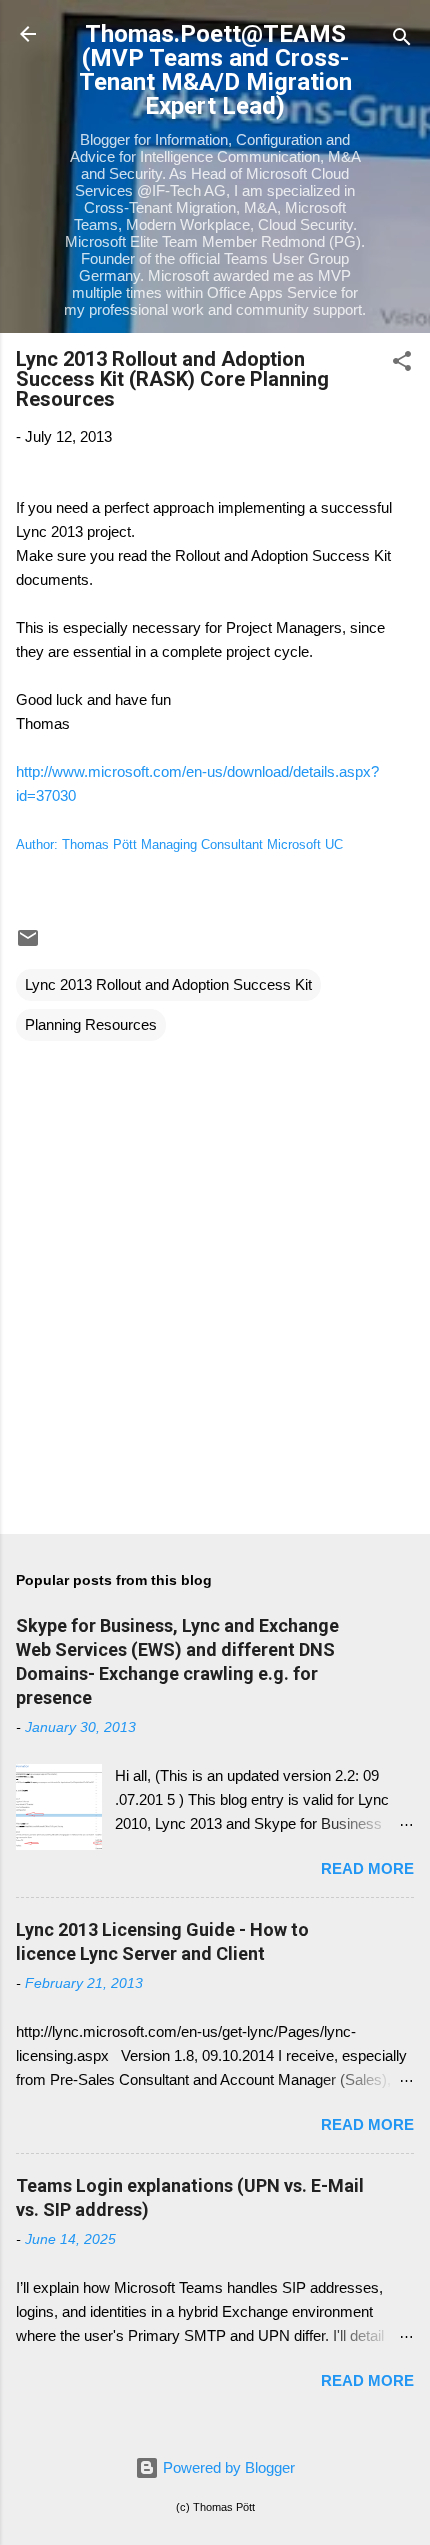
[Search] (402, 40)
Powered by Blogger (227, 2467)
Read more (367, 1868)
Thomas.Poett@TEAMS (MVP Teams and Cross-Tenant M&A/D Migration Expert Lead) (215, 70)
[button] (402, 364)
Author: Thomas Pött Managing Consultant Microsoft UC (179, 844)
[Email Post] (28, 944)
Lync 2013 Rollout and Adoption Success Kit (168, 984)
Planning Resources (91, 1024)
